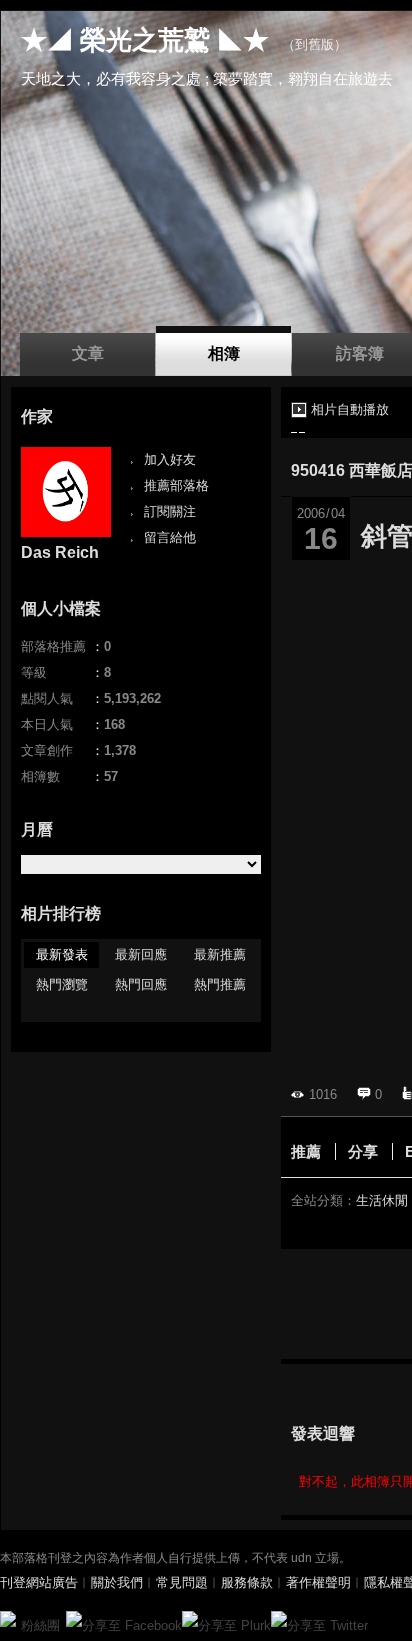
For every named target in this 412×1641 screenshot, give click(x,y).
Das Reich (60, 552)
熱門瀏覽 (62, 984)
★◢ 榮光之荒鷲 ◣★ (145, 40)
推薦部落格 (176, 485)
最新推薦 (220, 954)
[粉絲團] (8, 1619)
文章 (88, 353)
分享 (363, 1151)
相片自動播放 (350, 409)
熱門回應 (141, 984)
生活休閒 (382, 1200)
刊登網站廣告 (39, 1582)
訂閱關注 (170, 511)
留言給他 (170, 537)
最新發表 (62, 954)
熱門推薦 (220, 984)
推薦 (306, 1151)
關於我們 (117, 1582)
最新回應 (141, 954)
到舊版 (314, 44)
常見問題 (182, 1582)
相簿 (224, 353)
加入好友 (170, 459)
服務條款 (247, 1582)
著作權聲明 (318, 1582)
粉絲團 (40, 1625)
